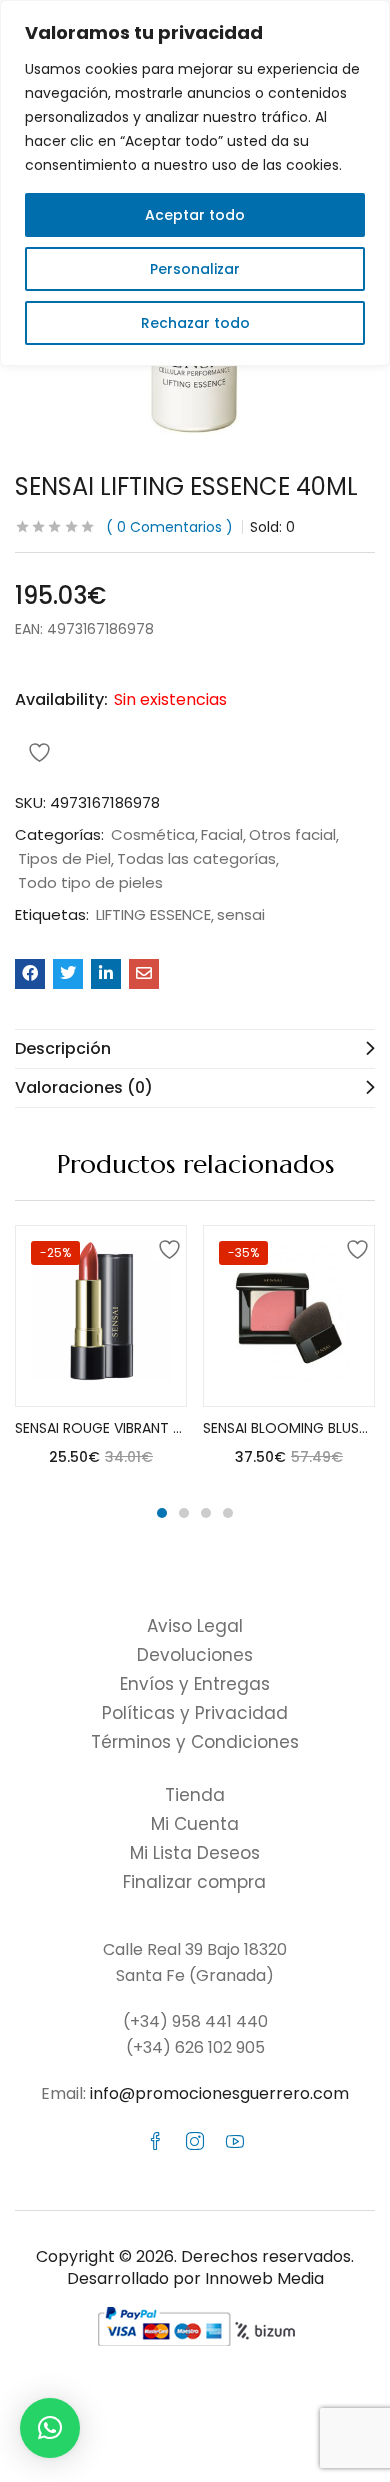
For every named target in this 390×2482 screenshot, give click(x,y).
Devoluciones (195, 1655)
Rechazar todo (195, 323)
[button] (50, 2428)
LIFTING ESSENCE (153, 915)
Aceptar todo (195, 215)
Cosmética (153, 835)
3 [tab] (206, 1513)
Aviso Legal (195, 1626)
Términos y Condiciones (195, 1742)
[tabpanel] (101, 1354)
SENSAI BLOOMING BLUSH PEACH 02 (289, 1428)
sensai (241, 915)
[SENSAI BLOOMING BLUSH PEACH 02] (289, 1311)
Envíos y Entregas (195, 1684)
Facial (222, 835)
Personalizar (195, 269)
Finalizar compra (194, 1882)
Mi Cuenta (195, 1824)
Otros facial (292, 835)
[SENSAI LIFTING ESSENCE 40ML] (30, 974)
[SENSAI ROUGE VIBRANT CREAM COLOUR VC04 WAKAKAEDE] (101, 1311)
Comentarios (169, 527)
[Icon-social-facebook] (155, 2141)
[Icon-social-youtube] (235, 2141)
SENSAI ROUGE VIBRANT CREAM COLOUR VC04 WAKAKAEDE (101, 1428)
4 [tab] (228, 1513)
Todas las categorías (196, 859)
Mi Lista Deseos (195, 1853)
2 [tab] (184, 1513)
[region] (195, 183)
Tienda (195, 1795)
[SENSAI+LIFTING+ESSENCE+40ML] (68, 974)
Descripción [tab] (63, 1049)
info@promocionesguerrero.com (219, 2093)
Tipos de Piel (64, 859)
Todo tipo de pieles (90, 883)
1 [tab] (162, 1513)
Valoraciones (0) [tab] (84, 1088)
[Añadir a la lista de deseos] (166, 1246)
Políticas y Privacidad (195, 1713)
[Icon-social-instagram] (195, 2141)
